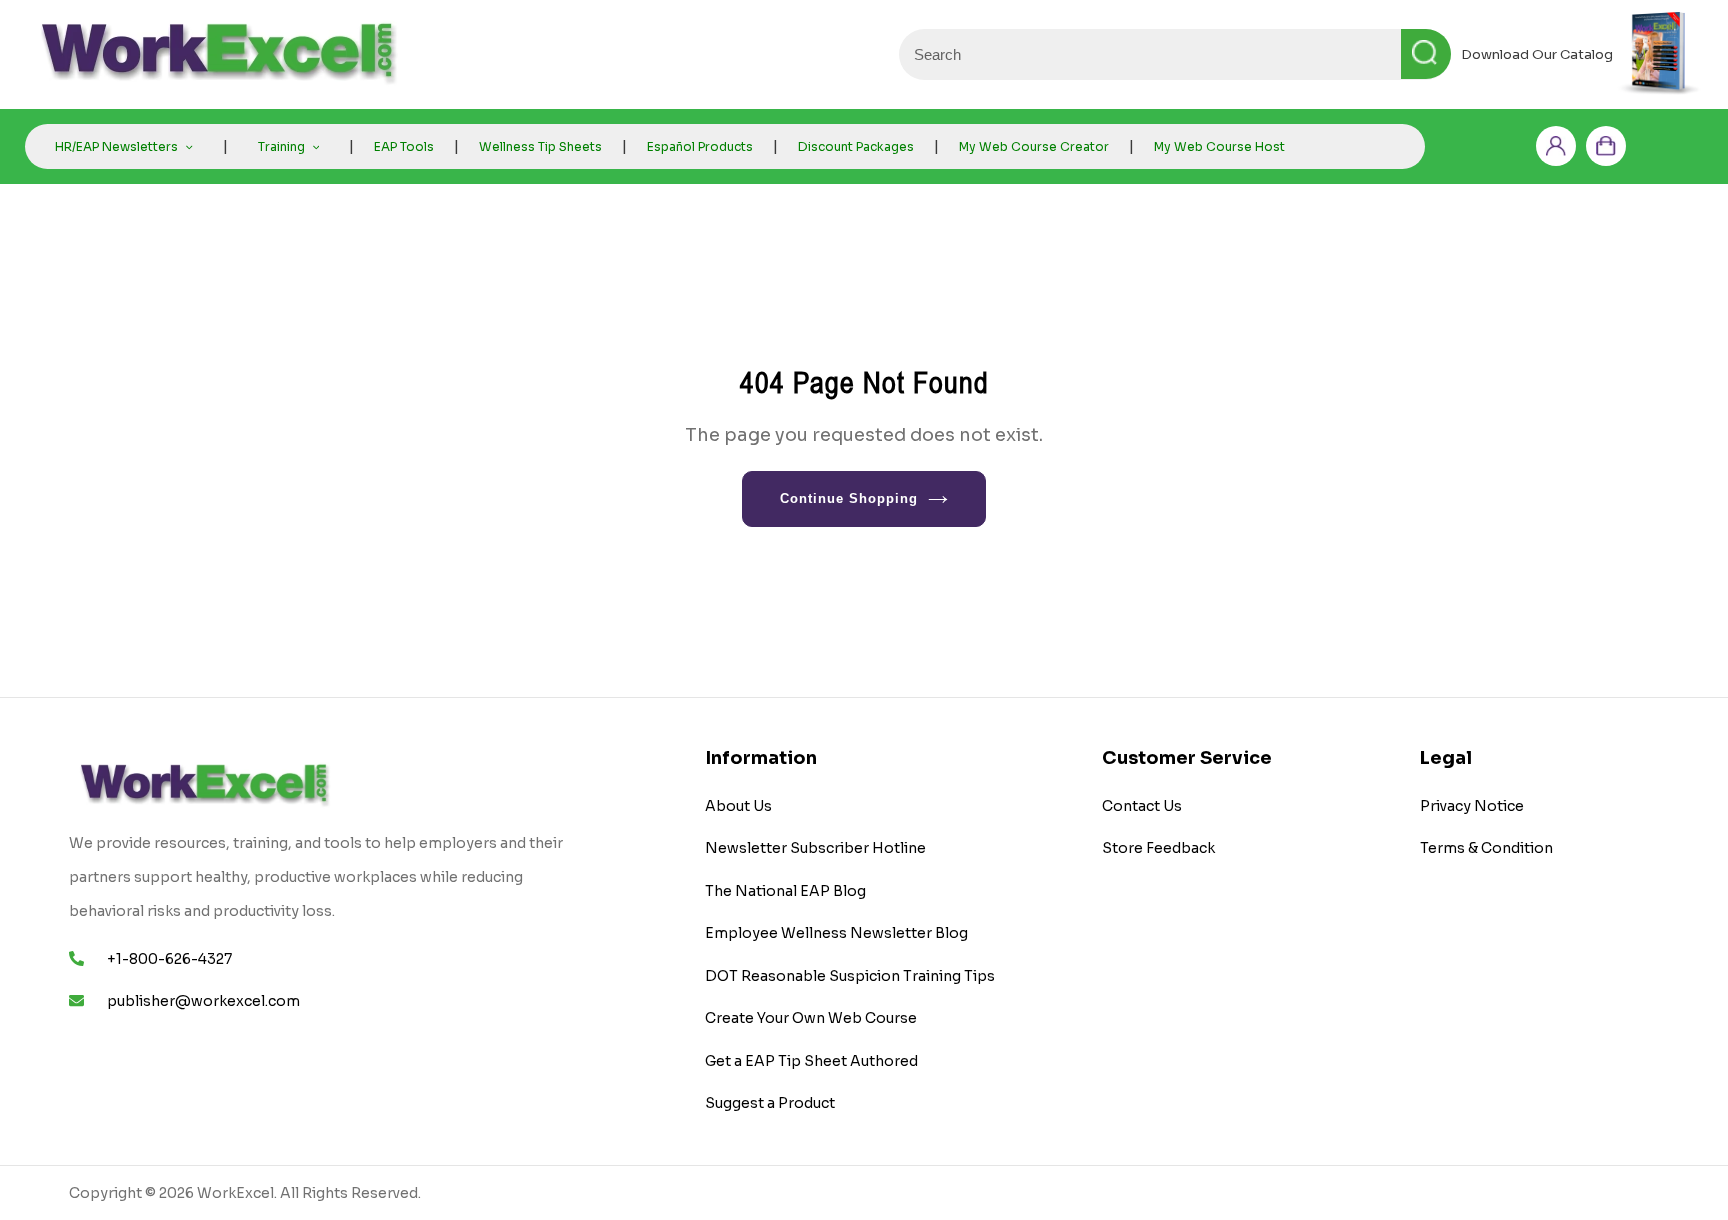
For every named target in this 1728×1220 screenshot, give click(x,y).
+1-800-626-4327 (169, 959)
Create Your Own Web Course (811, 1018)
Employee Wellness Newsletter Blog (836, 933)
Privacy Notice (1472, 806)
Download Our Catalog (1537, 54)
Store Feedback (1158, 848)
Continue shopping (849, 498)
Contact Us (1142, 806)
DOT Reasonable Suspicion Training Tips (850, 976)
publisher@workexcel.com (203, 1001)
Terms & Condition (1486, 848)
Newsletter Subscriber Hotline (815, 848)
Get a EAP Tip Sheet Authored (811, 1061)
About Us (738, 806)
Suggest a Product (770, 1103)
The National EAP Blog (785, 891)
